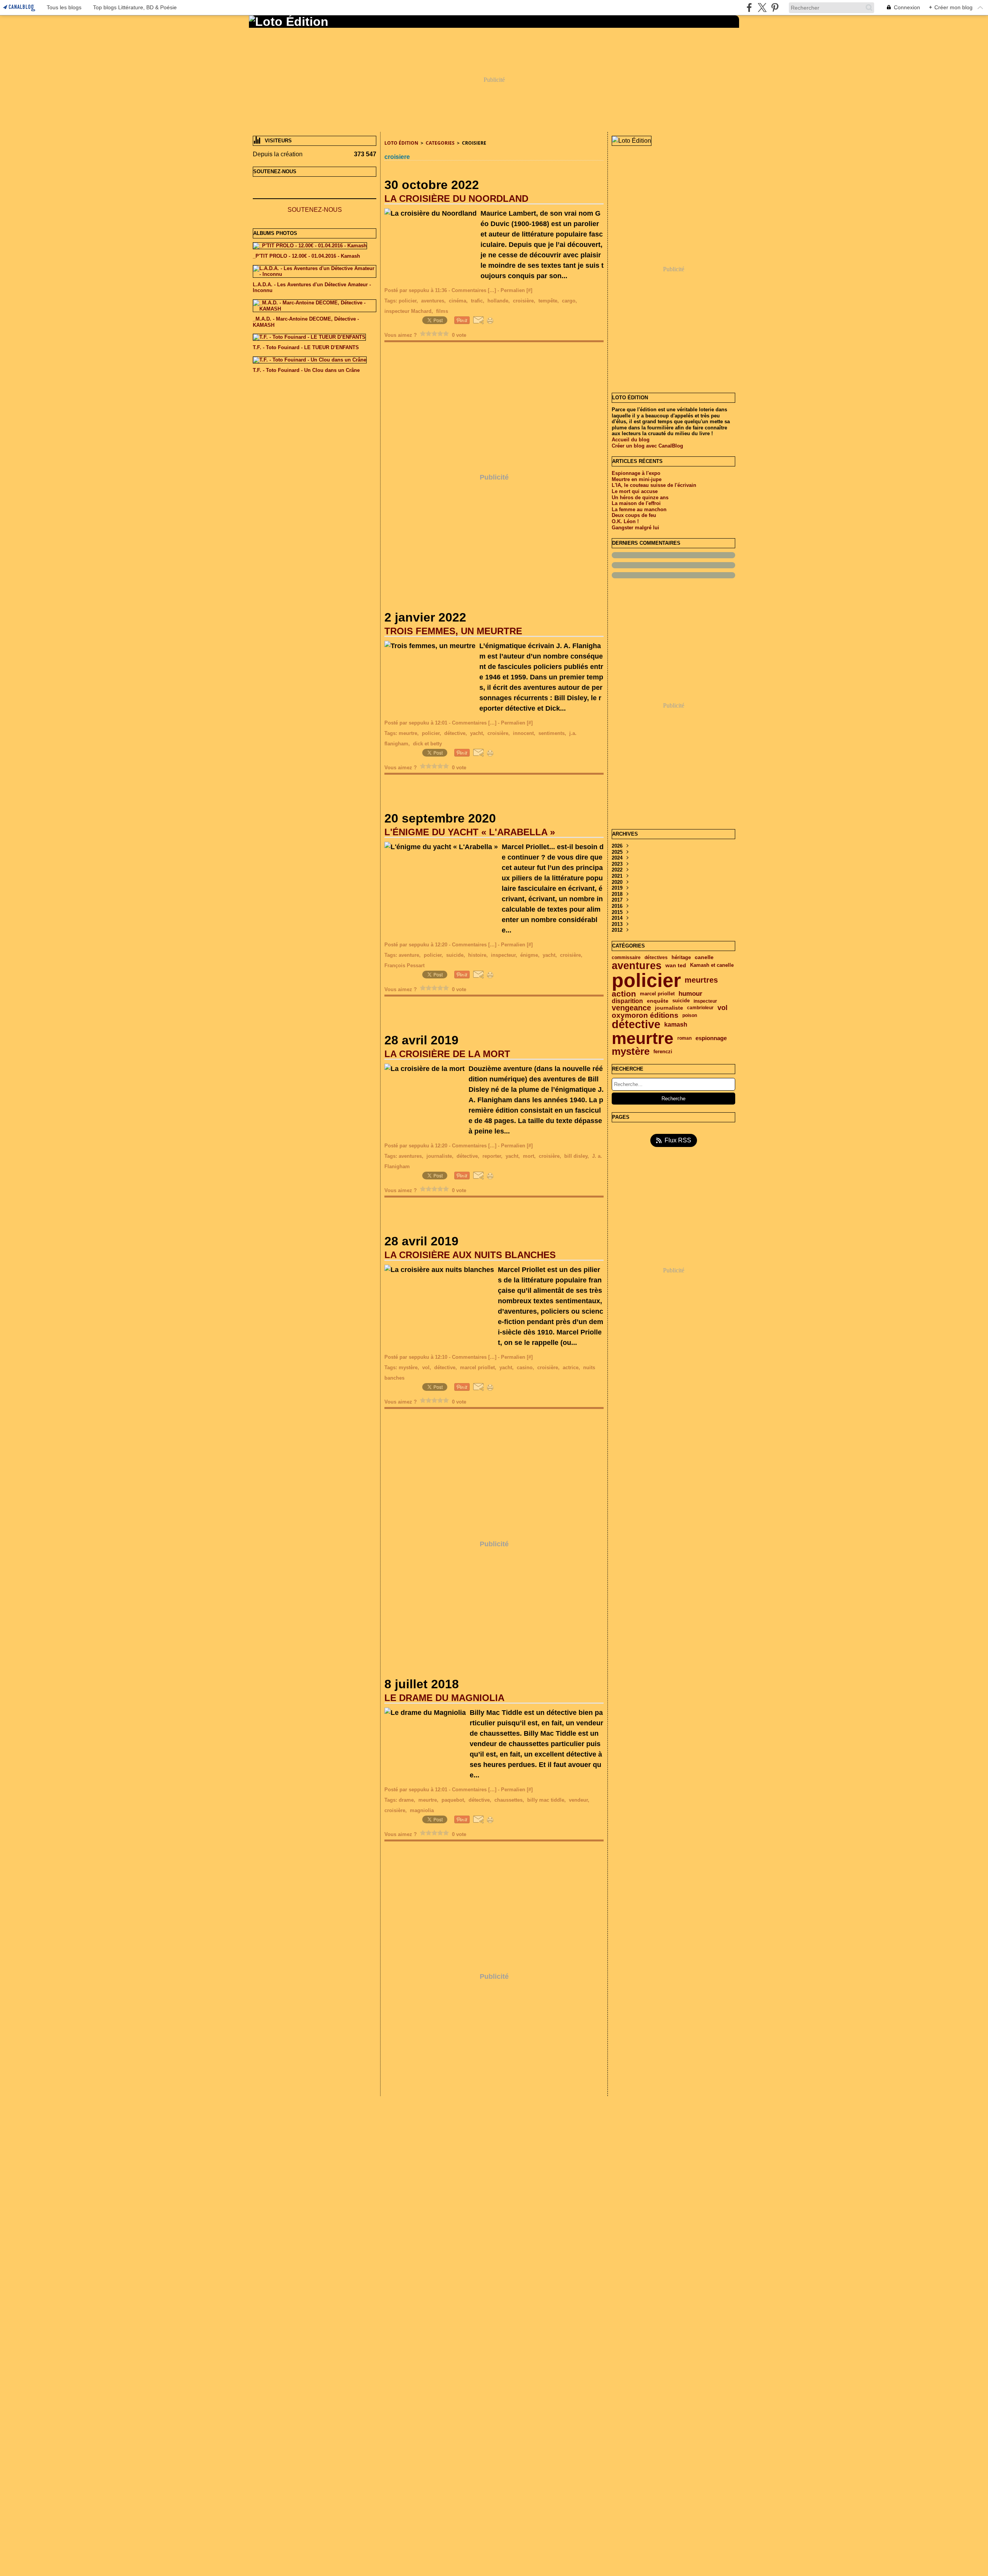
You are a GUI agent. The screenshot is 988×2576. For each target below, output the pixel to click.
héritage (681, 958)
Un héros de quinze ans (640, 497)
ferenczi (663, 1052)
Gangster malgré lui (635, 528)
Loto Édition (401, 143)
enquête (658, 1001)
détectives (656, 958)
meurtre (643, 1038)
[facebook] (749, 8)
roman (684, 1038)
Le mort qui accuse (635, 491)
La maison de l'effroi (636, 503)
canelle (704, 958)
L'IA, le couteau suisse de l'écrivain (654, 485)
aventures (637, 965)
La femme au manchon (639, 509)
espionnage (711, 1038)
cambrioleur (700, 1008)
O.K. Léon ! (625, 521)
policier (646, 980)
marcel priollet (657, 994)
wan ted (676, 966)
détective (636, 1024)
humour (690, 994)
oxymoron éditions (645, 1016)
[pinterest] (775, 8)
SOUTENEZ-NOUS (315, 210)
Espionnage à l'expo (636, 473)
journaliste (669, 1008)
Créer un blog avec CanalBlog (647, 446)
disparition (627, 1001)
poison (690, 1015)
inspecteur (705, 1001)
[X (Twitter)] (762, 8)
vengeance (631, 1008)
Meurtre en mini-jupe (637, 479)
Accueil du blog (631, 440)
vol (722, 1008)
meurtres (701, 980)
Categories (440, 143)
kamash (676, 1025)
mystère (631, 1051)
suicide (681, 1001)
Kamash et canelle (712, 965)
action (624, 994)
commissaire (626, 958)
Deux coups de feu (634, 515)
